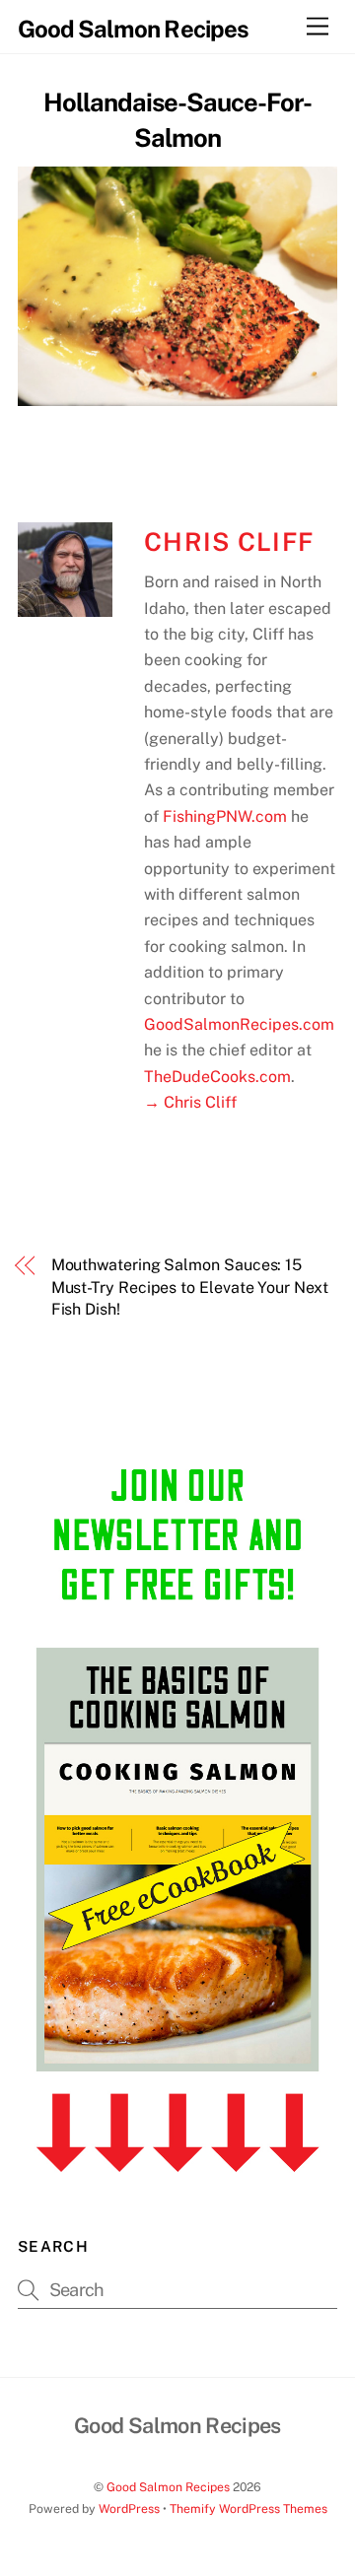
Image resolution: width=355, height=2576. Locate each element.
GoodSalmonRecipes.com (239, 1024)
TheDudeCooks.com (217, 1077)
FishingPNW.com (225, 816)
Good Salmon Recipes (168, 2487)
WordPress (129, 2508)
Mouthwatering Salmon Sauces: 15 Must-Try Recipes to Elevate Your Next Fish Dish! (190, 1287)
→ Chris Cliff (190, 1102)
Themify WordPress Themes (248, 2508)
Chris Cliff (229, 542)
